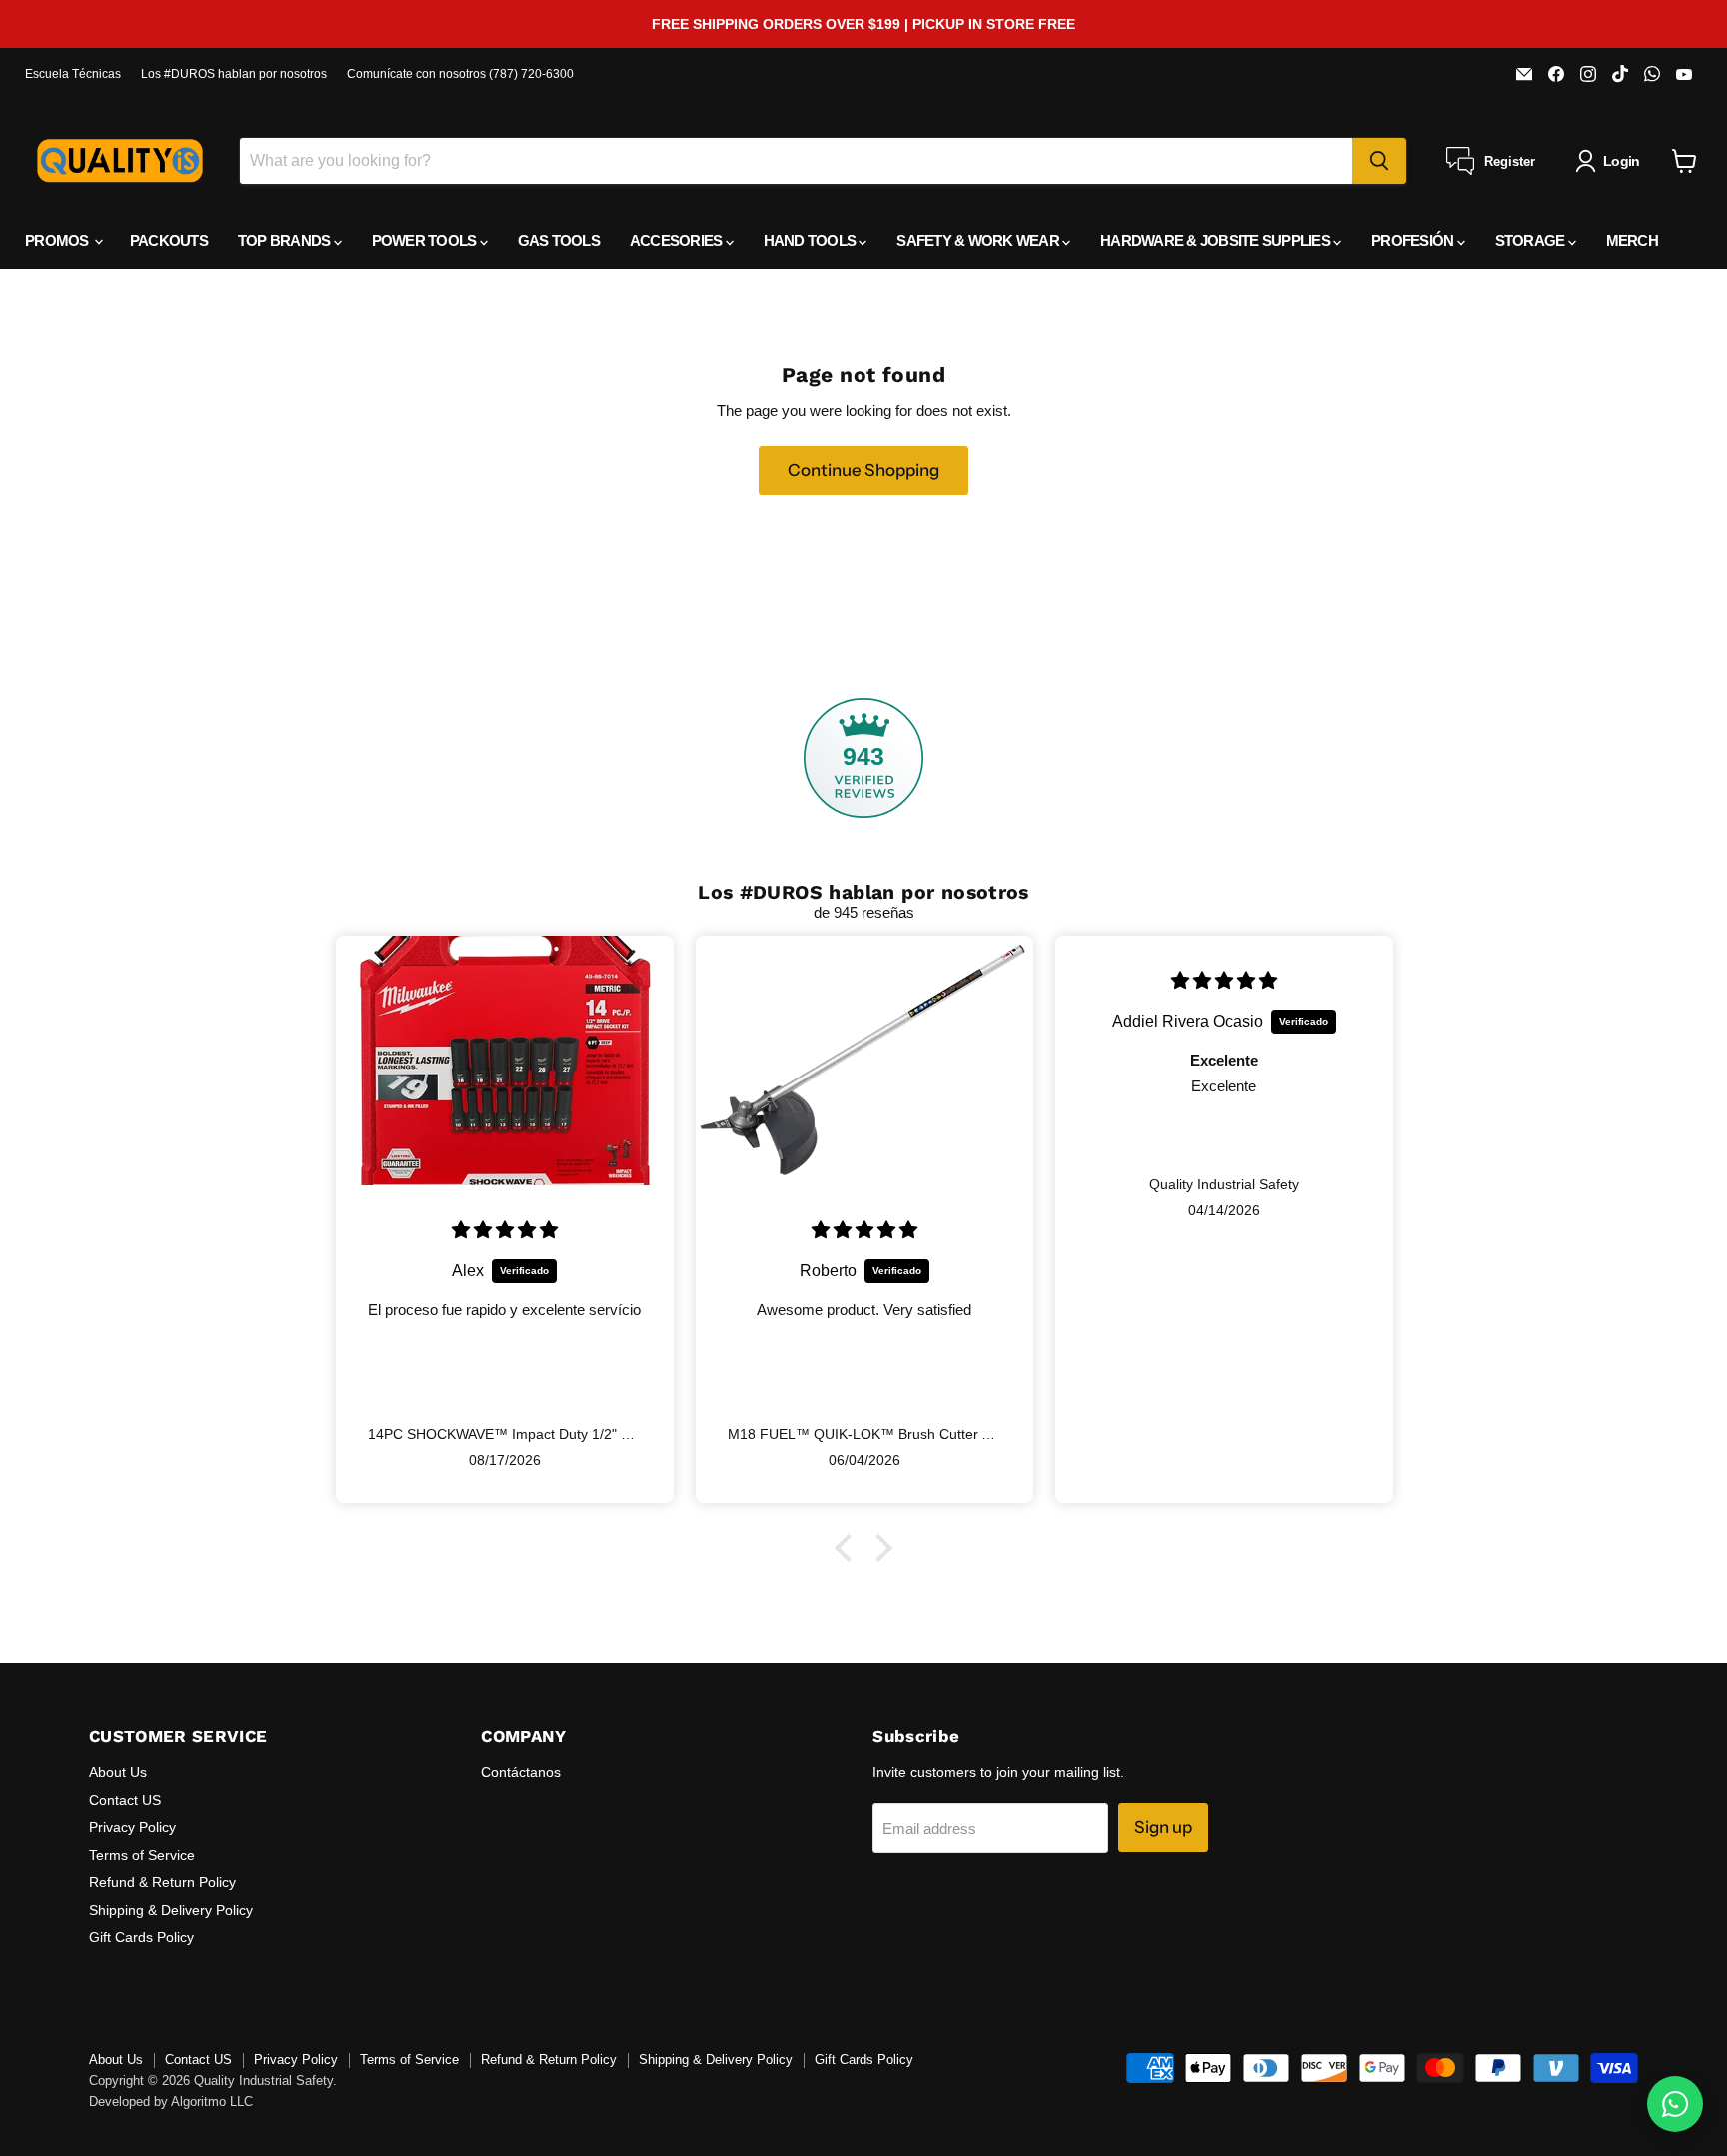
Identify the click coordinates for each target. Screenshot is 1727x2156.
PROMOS (58, 240)
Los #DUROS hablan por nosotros (234, 74)
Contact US (125, 1800)
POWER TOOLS (426, 240)
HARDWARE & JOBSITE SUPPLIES (1217, 240)
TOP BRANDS (286, 240)
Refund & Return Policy (162, 1882)
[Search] (1379, 161)
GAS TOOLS (559, 240)
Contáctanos (521, 1772)
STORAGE (1532, 240)
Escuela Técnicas (73, 74)
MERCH (1632, 240)
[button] (849, 1548)
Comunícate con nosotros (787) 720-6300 (460, 74)
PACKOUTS (169, 240)
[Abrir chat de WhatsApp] (1675, 2104)
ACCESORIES (678, 240)
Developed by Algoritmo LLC (171, 2102)
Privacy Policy (132, 1827)
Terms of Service (142, 1855)
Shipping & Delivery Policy (171, 1910)
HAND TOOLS (812, 240)
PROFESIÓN (1414, 240)
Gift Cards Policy (141, 1937)
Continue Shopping (863, 470)
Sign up (1163, 1827)
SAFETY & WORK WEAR (979, 240)
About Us (118, 1772)
